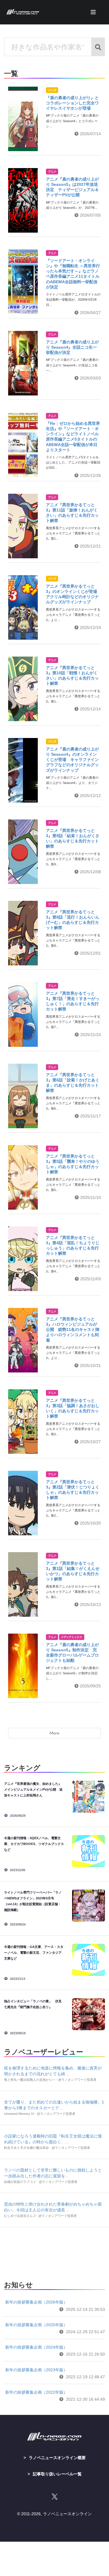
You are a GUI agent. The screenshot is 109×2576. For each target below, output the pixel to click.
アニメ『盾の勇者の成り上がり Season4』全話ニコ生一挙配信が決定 (72, 347)
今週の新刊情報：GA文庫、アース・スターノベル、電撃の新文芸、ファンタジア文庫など (34, 1953)
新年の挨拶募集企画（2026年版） (36, 2302)
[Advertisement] (54, 2252)
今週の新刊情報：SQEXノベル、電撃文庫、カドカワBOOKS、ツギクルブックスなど (34, 1844)
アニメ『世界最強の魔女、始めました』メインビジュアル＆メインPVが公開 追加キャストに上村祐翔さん (33, 1789)
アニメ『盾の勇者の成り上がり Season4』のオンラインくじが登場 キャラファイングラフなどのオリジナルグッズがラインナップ (72, 760)
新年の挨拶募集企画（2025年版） (36, 2325)
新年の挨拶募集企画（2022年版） (36, 2392)
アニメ (52, 172)
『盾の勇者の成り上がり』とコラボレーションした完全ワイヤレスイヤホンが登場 (72, 103)
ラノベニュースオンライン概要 (57, 2458)
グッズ (52, 90)
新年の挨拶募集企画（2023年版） (36, 2370)
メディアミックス (72, 1637)
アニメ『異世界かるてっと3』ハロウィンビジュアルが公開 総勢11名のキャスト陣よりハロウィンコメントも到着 (73, 1330)
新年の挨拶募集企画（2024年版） (36, 2347)
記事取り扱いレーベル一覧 (57, 2474)
